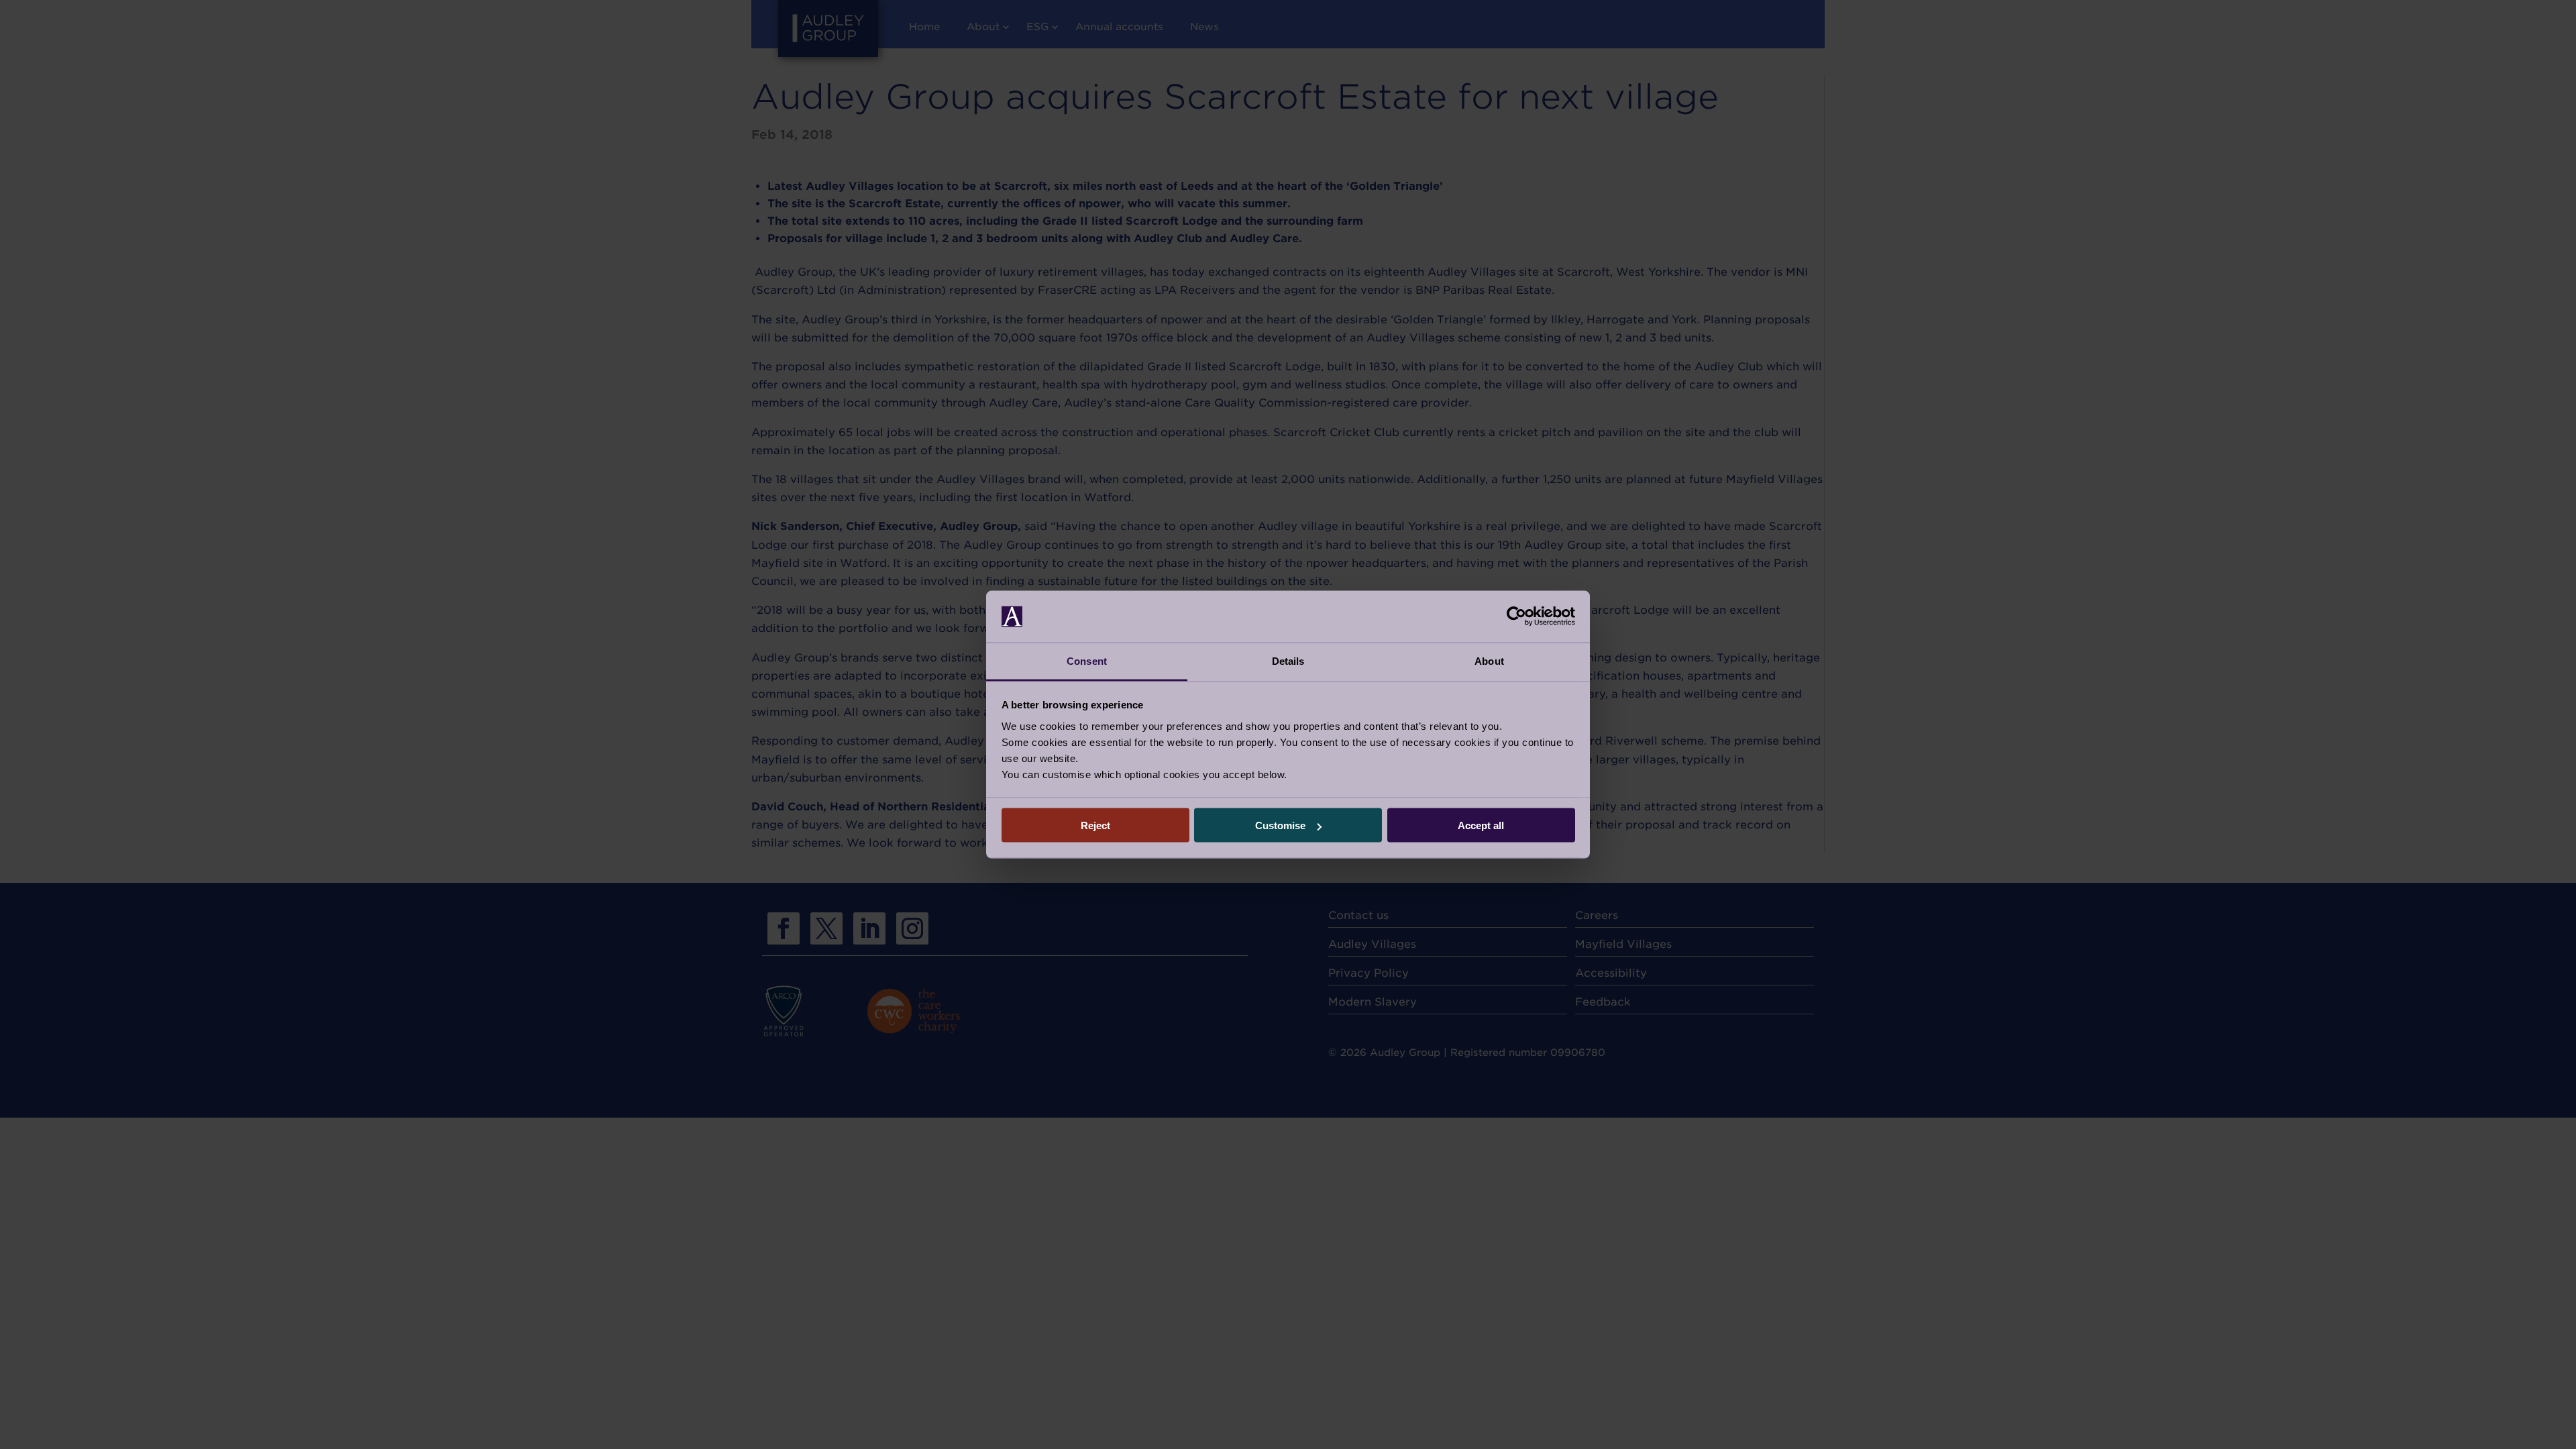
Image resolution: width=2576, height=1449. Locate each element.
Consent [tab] (1087, 660)
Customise (1280, 825)
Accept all (1481, 825)
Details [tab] (1288, 660)
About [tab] (1489, 660)
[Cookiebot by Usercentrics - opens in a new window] (1516, 616)
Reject (1095, 825)
